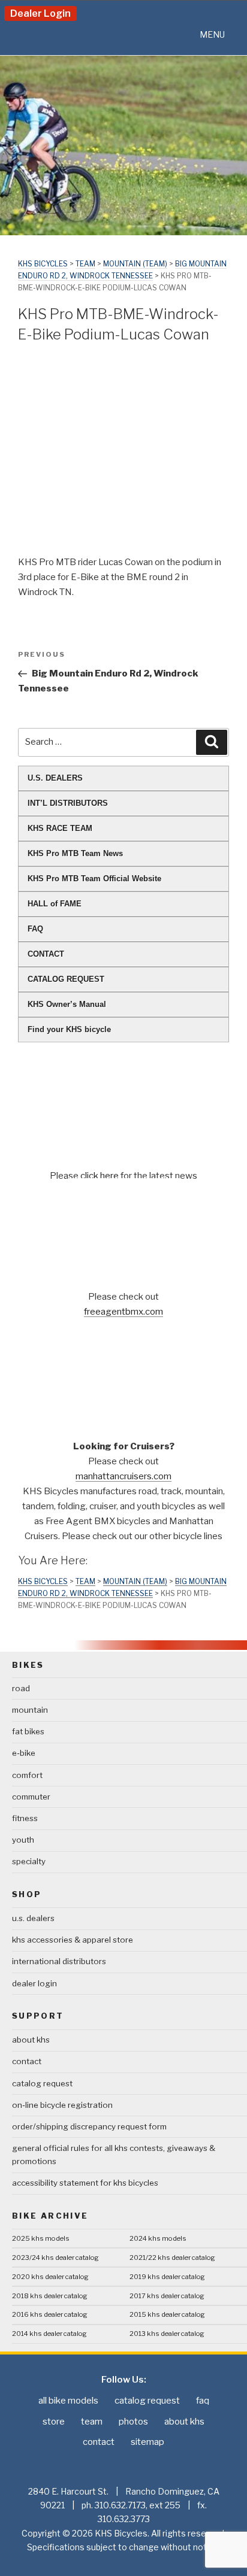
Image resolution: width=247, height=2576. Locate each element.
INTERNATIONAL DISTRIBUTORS (59, 1961)
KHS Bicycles (43, 264)
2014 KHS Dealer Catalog (49, 2334)
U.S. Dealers (33, 1918)
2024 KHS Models (158, 2238)
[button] (212, 35)
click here (100, 1176)
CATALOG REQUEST (66, 979)
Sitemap (147, 2442)
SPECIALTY (29, 1861)
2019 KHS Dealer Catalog (167, 2277)
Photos (133, 2422)
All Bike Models (68, 2401)
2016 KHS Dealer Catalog (50, 2314)
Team (85, 264)
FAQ (35, 929)
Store (54, 2422)
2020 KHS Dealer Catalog (50, 2277)
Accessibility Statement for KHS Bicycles (85, 2183)
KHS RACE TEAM (60, 828)
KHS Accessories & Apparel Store (73, 1940)
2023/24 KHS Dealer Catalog (55, 2258)
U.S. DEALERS (55, 778)
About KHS (31, 2040)
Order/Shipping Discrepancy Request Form (89, 2126)
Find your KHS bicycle (69, 1029)
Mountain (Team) (135, 264)
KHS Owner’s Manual (67, 1004)
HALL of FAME (55, 904)
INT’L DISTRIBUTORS (68, 803)
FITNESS (25, 1818)
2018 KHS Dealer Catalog (50, 2296)
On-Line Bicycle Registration (62, 2105)
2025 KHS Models (41, 2238)
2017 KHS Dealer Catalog (167, 2296)
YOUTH (23, 1840)
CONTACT (46, 954)
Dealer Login (40, 13)
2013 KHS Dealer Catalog (167, 2334)
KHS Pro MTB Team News (75, 853)
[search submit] (212, 742)
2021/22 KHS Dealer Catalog (172, 2258)
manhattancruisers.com (123, 1476)
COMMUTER (31, 1797)
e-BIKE (24, 1753)
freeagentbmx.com (123, 1312)
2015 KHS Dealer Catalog (167, 2314)
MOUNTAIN (30, 1710)
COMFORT (27, 1775)
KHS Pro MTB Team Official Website (94, 879)
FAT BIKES (28, 1731)
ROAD (21, 1688)
